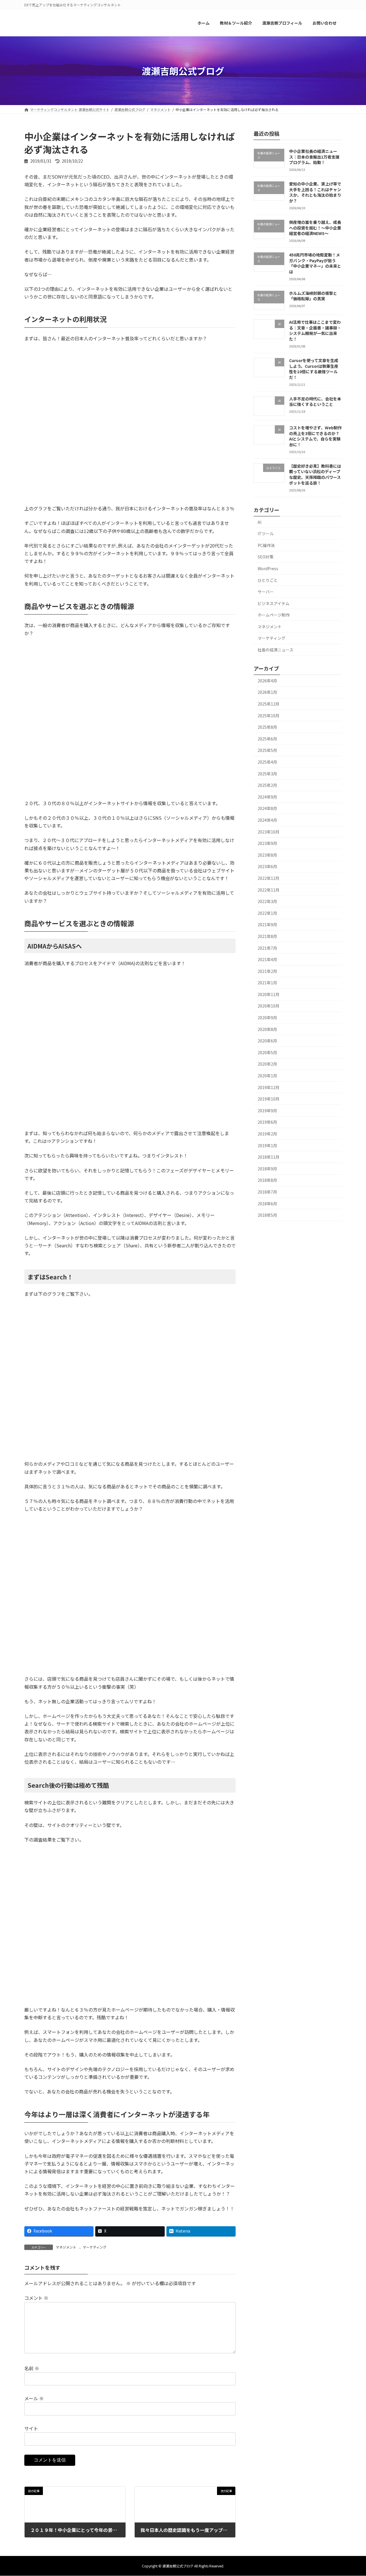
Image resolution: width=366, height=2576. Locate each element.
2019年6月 (267, 1122)
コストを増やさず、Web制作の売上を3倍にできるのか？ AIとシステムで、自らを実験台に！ (315, 436)
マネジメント (66, 2247)
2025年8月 (267, 727)
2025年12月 (268, 704)
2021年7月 (267, 948)
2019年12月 (268, 1087)
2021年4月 (267, 960)
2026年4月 (267, 681)
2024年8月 (267, 809)
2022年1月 (267, 913)
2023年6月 (267, 867)
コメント (36, 2298)
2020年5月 (267, 1052)
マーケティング (95, 2247)
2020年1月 (267, 1076)
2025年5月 (267, 750)
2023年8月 (267, 855)
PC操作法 (266, 545)
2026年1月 (267, 692)
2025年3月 (267, 774)
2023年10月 (268, 832)
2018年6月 (267, 1204)
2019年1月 (267, 1145)
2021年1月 (267, 983)
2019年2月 (267, 1134)
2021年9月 (267, 925)
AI (259, 522)
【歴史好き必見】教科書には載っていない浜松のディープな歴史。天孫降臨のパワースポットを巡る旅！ (315, 474)
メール (34, 2399)
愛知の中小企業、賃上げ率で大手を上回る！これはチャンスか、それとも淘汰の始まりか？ (315, 192)
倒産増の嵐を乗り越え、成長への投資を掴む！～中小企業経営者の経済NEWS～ (315, 228)
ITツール (266, 534)
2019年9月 (267, 1111)
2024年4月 (267, 820)
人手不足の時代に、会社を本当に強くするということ (315, 402)
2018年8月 (267, 1180)
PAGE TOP (353, 2493)
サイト (31, 2428)
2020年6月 (267, 1041)
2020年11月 (268, 994)
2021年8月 (267, 936)
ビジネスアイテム (273, 603)
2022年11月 (268, 890)
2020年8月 (267, 1029)
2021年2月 (267, 971)
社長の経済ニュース (276, 650)
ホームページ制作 (274, 615)
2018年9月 (267, 1169)
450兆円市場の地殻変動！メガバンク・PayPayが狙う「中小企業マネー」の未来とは (315, 263)
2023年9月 (267, 843)
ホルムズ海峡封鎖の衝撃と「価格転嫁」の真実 (313, 296)
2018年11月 (268, 1157)
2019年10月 (268, 1099)
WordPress (268, 568)
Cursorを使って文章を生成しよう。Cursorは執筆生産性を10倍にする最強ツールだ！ (314, 369)
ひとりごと (268, 580)
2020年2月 (267, 1064)
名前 (32, 2368)
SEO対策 (265, 557)
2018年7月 (267, 1192)
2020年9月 (267, 1018)
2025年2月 (267, 785)
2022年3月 (267, 902)
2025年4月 (267, 762)
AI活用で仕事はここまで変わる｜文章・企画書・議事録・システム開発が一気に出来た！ (315, 331)
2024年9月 (267, 797)
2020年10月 (268, 1006)
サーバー (266, 592)
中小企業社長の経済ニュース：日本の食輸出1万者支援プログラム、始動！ (314, 157)
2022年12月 (268, 878)
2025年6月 (267, 739)
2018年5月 (267, 1215)
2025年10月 (268, 716)
